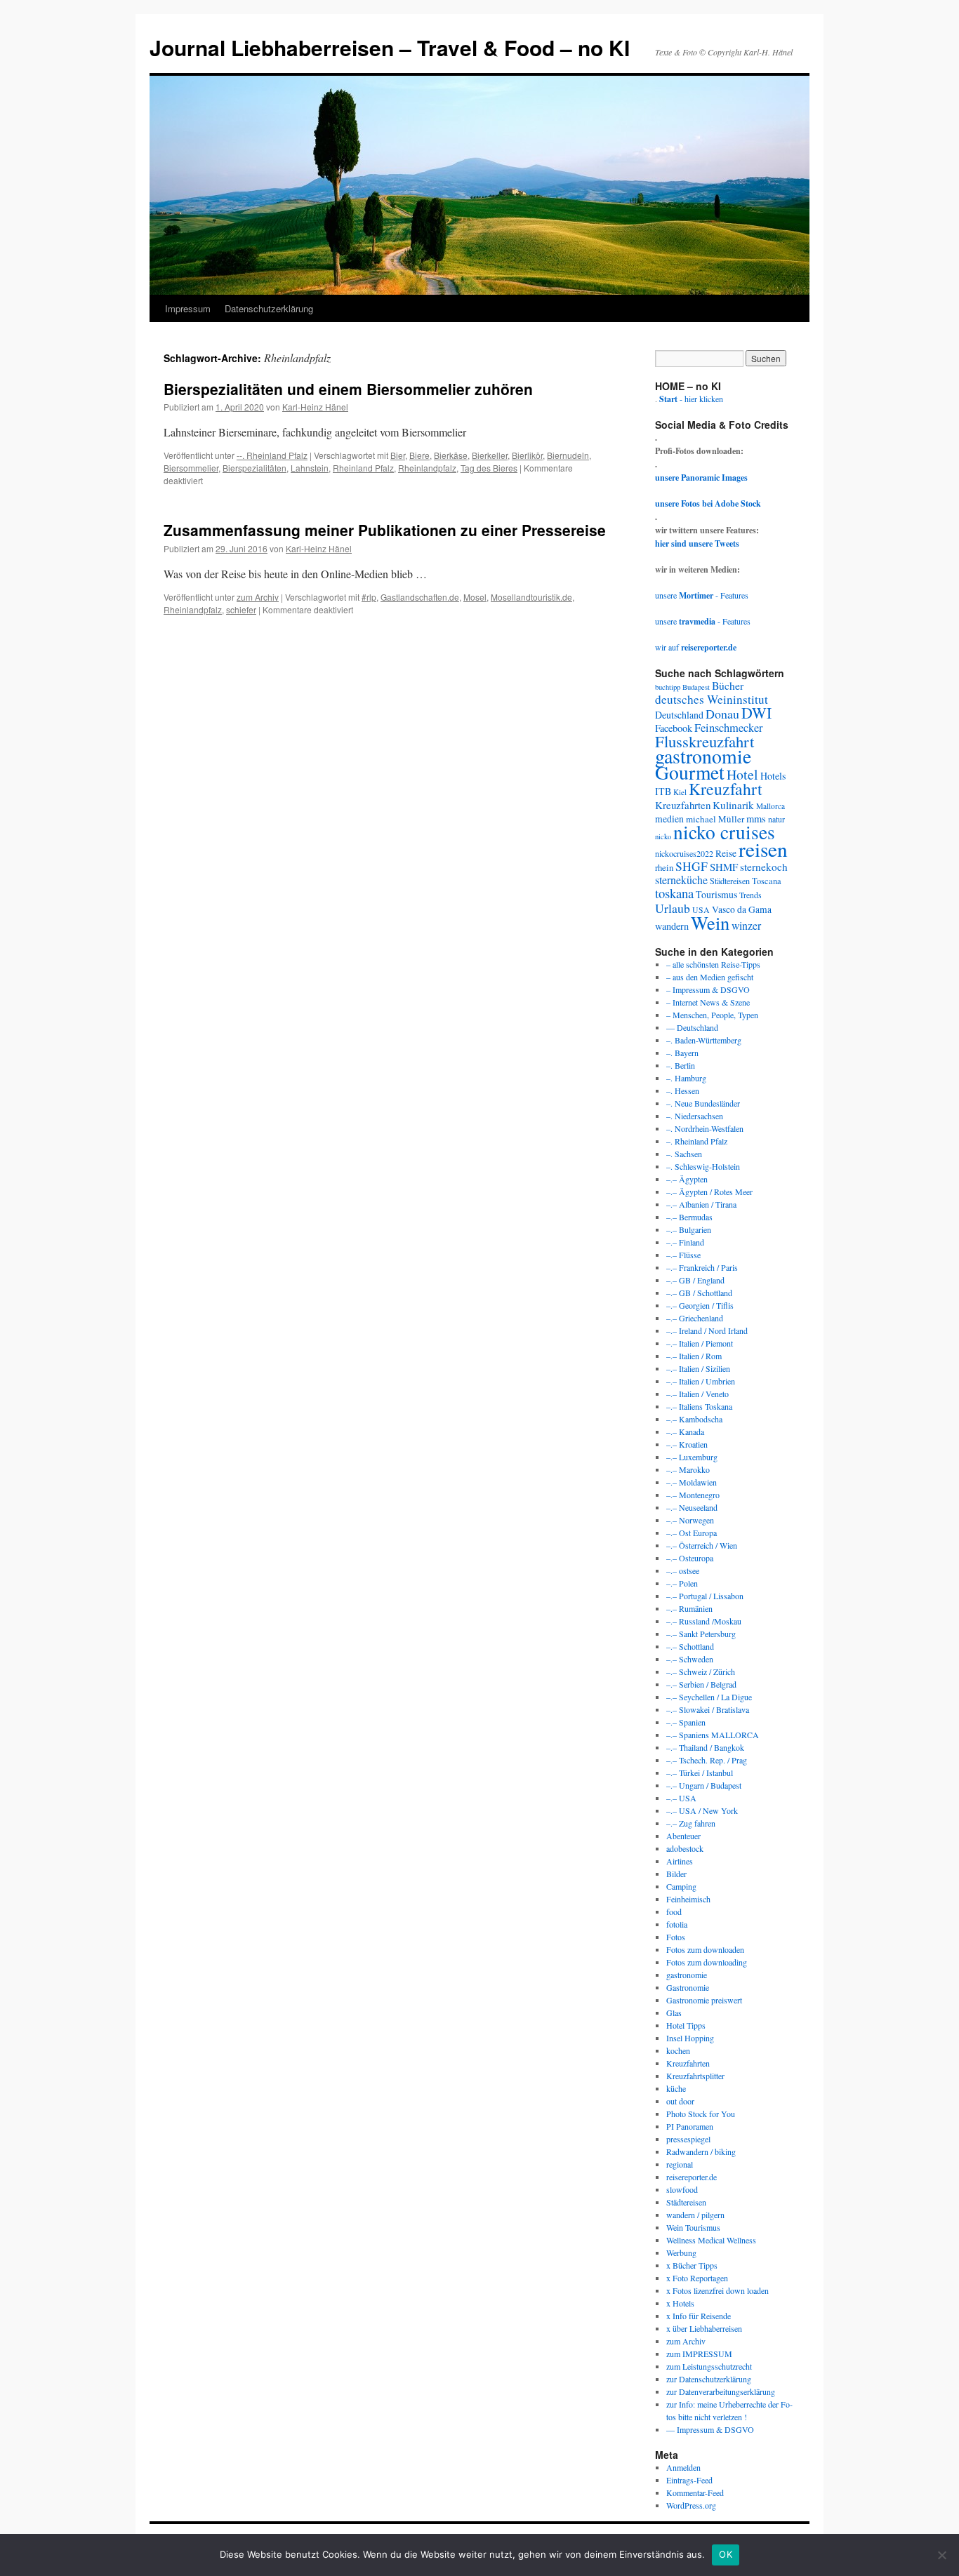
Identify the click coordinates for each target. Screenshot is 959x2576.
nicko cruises (724, 832)
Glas (674, 2013)
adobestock (685, 1848)
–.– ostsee (683, 1570)
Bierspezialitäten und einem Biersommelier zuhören (348, 389)
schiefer (241, 609)
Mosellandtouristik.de (531, 597)
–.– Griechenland (695, 1318)
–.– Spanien (686, 1722)
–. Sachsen (684, 1154)
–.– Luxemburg (692, 1457)
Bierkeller (490, 455)
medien (669, 819)
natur (776, 819)
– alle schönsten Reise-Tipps (713, 964)
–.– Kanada (685, 1432)
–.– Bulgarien (689, 1229)
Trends (750, 895)
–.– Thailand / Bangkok (705, 1747)
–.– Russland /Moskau (704, 1621)
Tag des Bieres (489, 468)
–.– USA (681, 1798)
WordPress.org (691, 2505)
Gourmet (690, 772)
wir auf (696, 647)
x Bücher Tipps (692, 2265)
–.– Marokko (688, 1469)
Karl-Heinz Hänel (315, 407)
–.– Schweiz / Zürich (701, 1671)
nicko (663, 836)
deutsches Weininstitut (712, 699)
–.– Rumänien (689, 1608)
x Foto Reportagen (697, 2278)
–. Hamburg (686, 1078)
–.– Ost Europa (692, 1533)
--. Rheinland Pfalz (272, 455)
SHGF (692, 866)
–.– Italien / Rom (694, 1356)
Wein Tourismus (693, 2227)
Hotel (742, 774)
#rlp (369, 597)
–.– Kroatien (687, 1444)
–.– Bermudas (689, 1217)
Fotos (676, 1937)
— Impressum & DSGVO (710, 2429)
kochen (678, 2050)
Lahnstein (310, 468)
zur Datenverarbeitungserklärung (721, 2391)
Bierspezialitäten (254, 468)
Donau (722, 714)
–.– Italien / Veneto (697, 1394)
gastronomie (703, 756)
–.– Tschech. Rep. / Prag (707, 1760)
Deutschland (679, 715)
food (674, 1911)
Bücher (728, 685)
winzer (746, 925)
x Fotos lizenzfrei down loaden (717, 2290)
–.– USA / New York (702, 1810)
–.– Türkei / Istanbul (700, 1773)
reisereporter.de (692, 2177)
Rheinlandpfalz (427, 468)
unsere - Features (702, 595)
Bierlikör (527, 455)
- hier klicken (691, 399)
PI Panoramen (690, 2126)
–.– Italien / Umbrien (701, 1381)
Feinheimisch (688, 1899)
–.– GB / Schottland (699, 1293)
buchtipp (668, 687)
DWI (756, 713)
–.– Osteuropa (690, 1558)
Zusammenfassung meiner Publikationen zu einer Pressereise (385, 530)
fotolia (677, 1924)
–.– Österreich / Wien (702, 1545)
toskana (674, 893)
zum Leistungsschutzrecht (709, 2366)
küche (676, 2088)
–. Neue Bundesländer (703, 1103)
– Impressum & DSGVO (708, 989)
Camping (681, 1886)
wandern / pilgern (695, 2215)
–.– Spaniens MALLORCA (713, 1735)
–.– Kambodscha (694, 1419)
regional (680, 2164)
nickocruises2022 (684, 853)
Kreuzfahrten (683, 805)
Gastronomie (688, 1987)
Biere (419, 455)
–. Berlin (681, 1065)
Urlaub (673, 908)
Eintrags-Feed (689, 2480)
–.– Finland (685, 1242)
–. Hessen (683, 1090)
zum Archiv (258, 597)
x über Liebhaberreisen (704, 2328)
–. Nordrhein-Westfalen (705, 1128)
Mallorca (770, 806)
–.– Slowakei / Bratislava (708, 1709)
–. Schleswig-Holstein (703, 1166)
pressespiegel (688, 2139)
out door (680, 2101)
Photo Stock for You (701, 2114)
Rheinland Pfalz (363, 468)
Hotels (773, 776)
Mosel (475, 597)
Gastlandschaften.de (420, 597)
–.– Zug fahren (691, 1823)
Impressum (188, 308)
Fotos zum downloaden (705, 1949)
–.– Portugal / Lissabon (705, 1596)
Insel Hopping (690, 2038)
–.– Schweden (690, 1659)
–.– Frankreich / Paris (702, 1267)
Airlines (680, 1861)
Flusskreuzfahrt (705, 741)
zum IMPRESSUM (699, 2354)
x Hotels (680, 2303)
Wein (710, 922)
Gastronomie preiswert (704, 2000)
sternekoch (764, 867)
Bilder (676, 1874)
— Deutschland (692, 1027)
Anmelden (683, 2467)
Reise (726, 853)
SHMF (724, 867)
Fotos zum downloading (707, 1962)
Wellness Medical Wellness (711, 2240)
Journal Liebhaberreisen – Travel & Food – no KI (390, 47)
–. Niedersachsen (695, 1116)
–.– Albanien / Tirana (701, 1204)
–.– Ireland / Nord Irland (707, 1330)
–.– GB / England (695, 1280)
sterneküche (681, 880)
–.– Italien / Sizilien (698, 1368)
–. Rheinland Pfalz (697, 1141)
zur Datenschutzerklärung (709, 2379)
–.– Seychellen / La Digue (709, 1697)
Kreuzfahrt (726, 789)
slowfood (682, 2189)
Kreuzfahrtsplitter (695, 2076)
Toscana (767, 881)
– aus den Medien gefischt (710, 977)
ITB (663, 791)
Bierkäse (451, 455)
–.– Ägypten (687, 1179)
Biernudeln (568, 455)
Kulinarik (733, 805)
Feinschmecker (729, 728)
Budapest (696, 687)
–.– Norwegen (690, 1520)
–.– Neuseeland (692, 1507)
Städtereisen (730, 881)
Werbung (681, 2253)
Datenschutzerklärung (269, 308)
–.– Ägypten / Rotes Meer (709, 1192)
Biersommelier (191, 468)
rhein (664, 867)
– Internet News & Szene (708, 1002)
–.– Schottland (690, 1646)
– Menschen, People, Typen (712, 1015)
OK (726, 2554)
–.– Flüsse (683, 1255)
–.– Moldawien (692, 1482)
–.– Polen (682, 1583)
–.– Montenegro (693, 1495)
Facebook (674, 728)
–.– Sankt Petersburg (701, 1634)
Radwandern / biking (701, 2151)
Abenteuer (683, 1836)
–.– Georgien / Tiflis (700, 1305)
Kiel (680, 792)
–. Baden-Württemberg (704, 1040)
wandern (672, 926)
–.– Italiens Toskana (699, 1406)
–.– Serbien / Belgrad (701, 1684)
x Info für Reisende (699, 2316)
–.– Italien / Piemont (700, 1343)
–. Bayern (682, 1053)
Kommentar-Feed (695, 2492)
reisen (763, 849)
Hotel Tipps (686, 2025)
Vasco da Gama (742, 909)
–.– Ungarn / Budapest (704, 1785)
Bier (398, 455)
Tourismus (716, 894)
